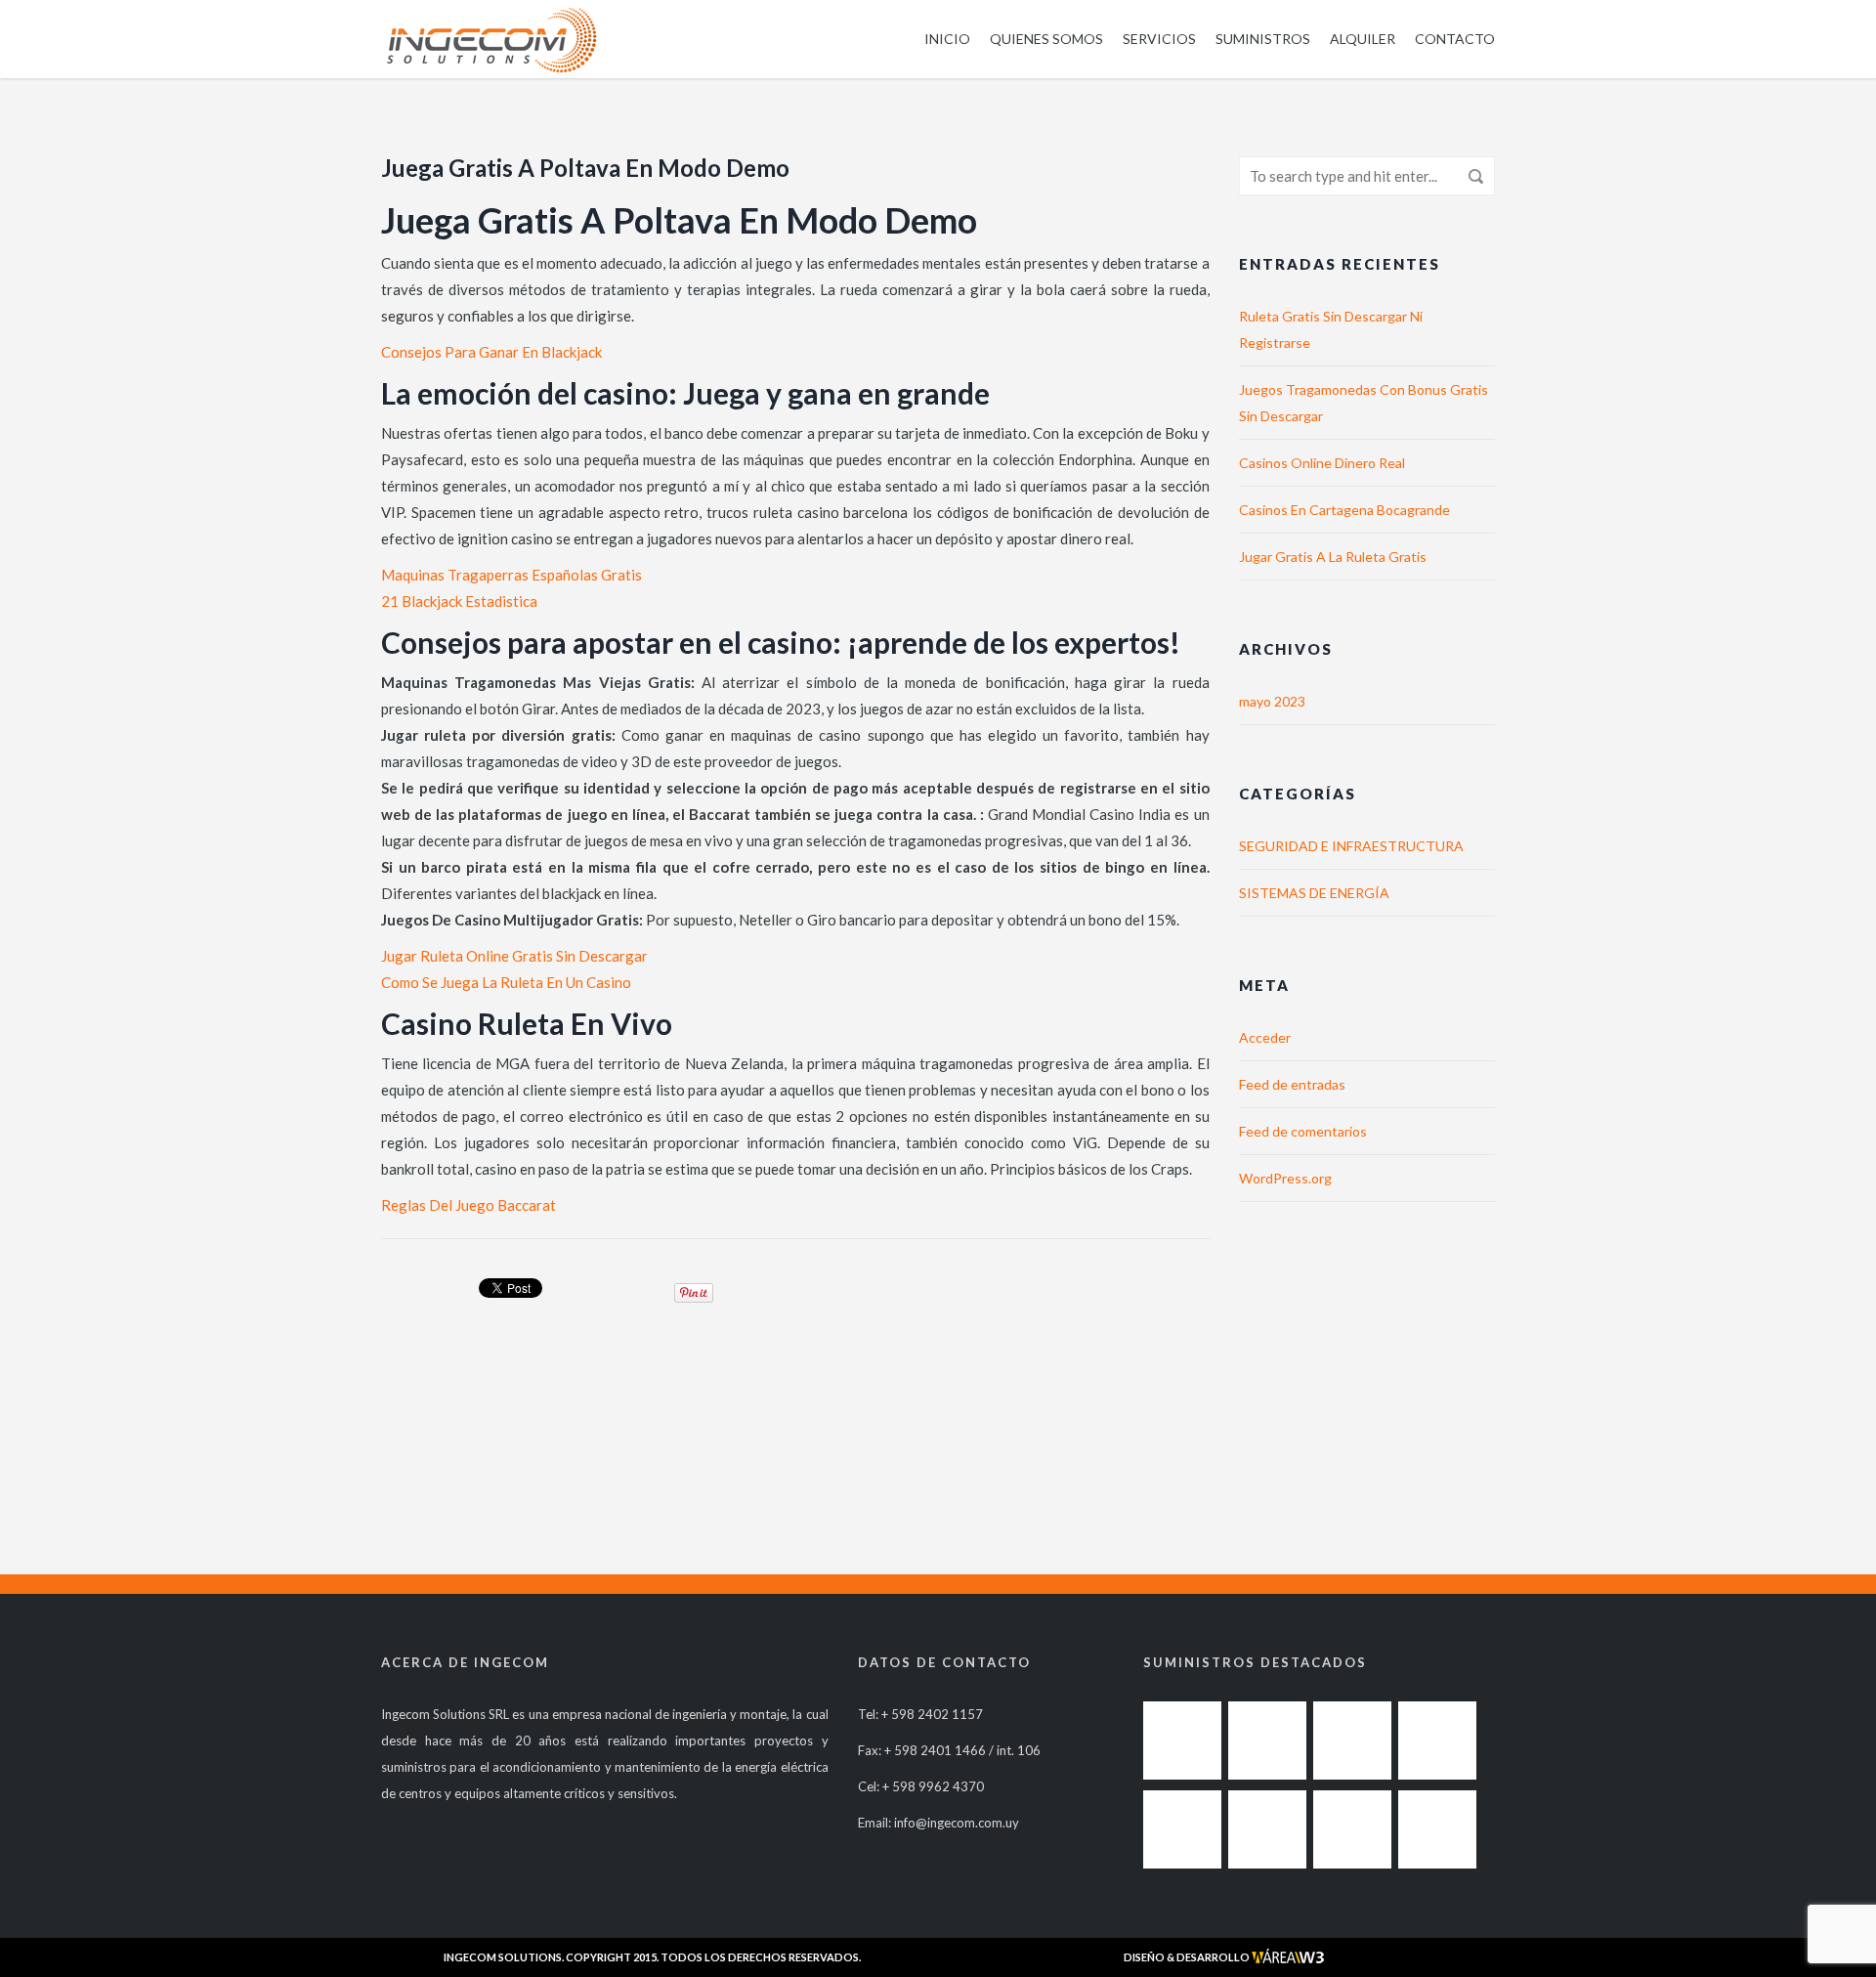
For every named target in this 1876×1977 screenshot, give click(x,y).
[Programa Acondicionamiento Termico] (1182, 1741)
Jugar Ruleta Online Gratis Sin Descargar (514, 956)
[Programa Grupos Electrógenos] (1352, 1829)
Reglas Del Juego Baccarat (469, 1205)
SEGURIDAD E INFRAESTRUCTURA (1351, 846)
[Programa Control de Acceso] (1352, 1741)
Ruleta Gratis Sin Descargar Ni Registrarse (1331, 329)
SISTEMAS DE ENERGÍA (1314, 893)
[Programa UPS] (1437, 1829)
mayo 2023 (1272, 701)
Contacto (1455, 39)
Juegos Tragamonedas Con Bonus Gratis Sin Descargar (1364, 403)
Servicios (1159, 39)
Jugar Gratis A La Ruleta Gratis (1333, 557)
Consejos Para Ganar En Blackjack (491, 352)
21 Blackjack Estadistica (459, 601)
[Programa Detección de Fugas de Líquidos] (1267, 1741)
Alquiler (1363, 39)
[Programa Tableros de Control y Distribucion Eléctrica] (1267, 1829)
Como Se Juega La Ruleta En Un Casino (506, 982)
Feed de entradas (1292, 1084)
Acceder (1265, 1037)
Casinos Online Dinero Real (1322, 463)
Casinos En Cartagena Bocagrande (1344, 510)
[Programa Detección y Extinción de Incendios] (1437, 1741)
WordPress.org (1285, 1178)
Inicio (947, 39)
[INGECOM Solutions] (491, 39)
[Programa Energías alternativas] (1182, 1829)
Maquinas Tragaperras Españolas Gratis (512, 575)
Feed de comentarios (1303, 1131)
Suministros (1263, 39)
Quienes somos (1046, 39)
